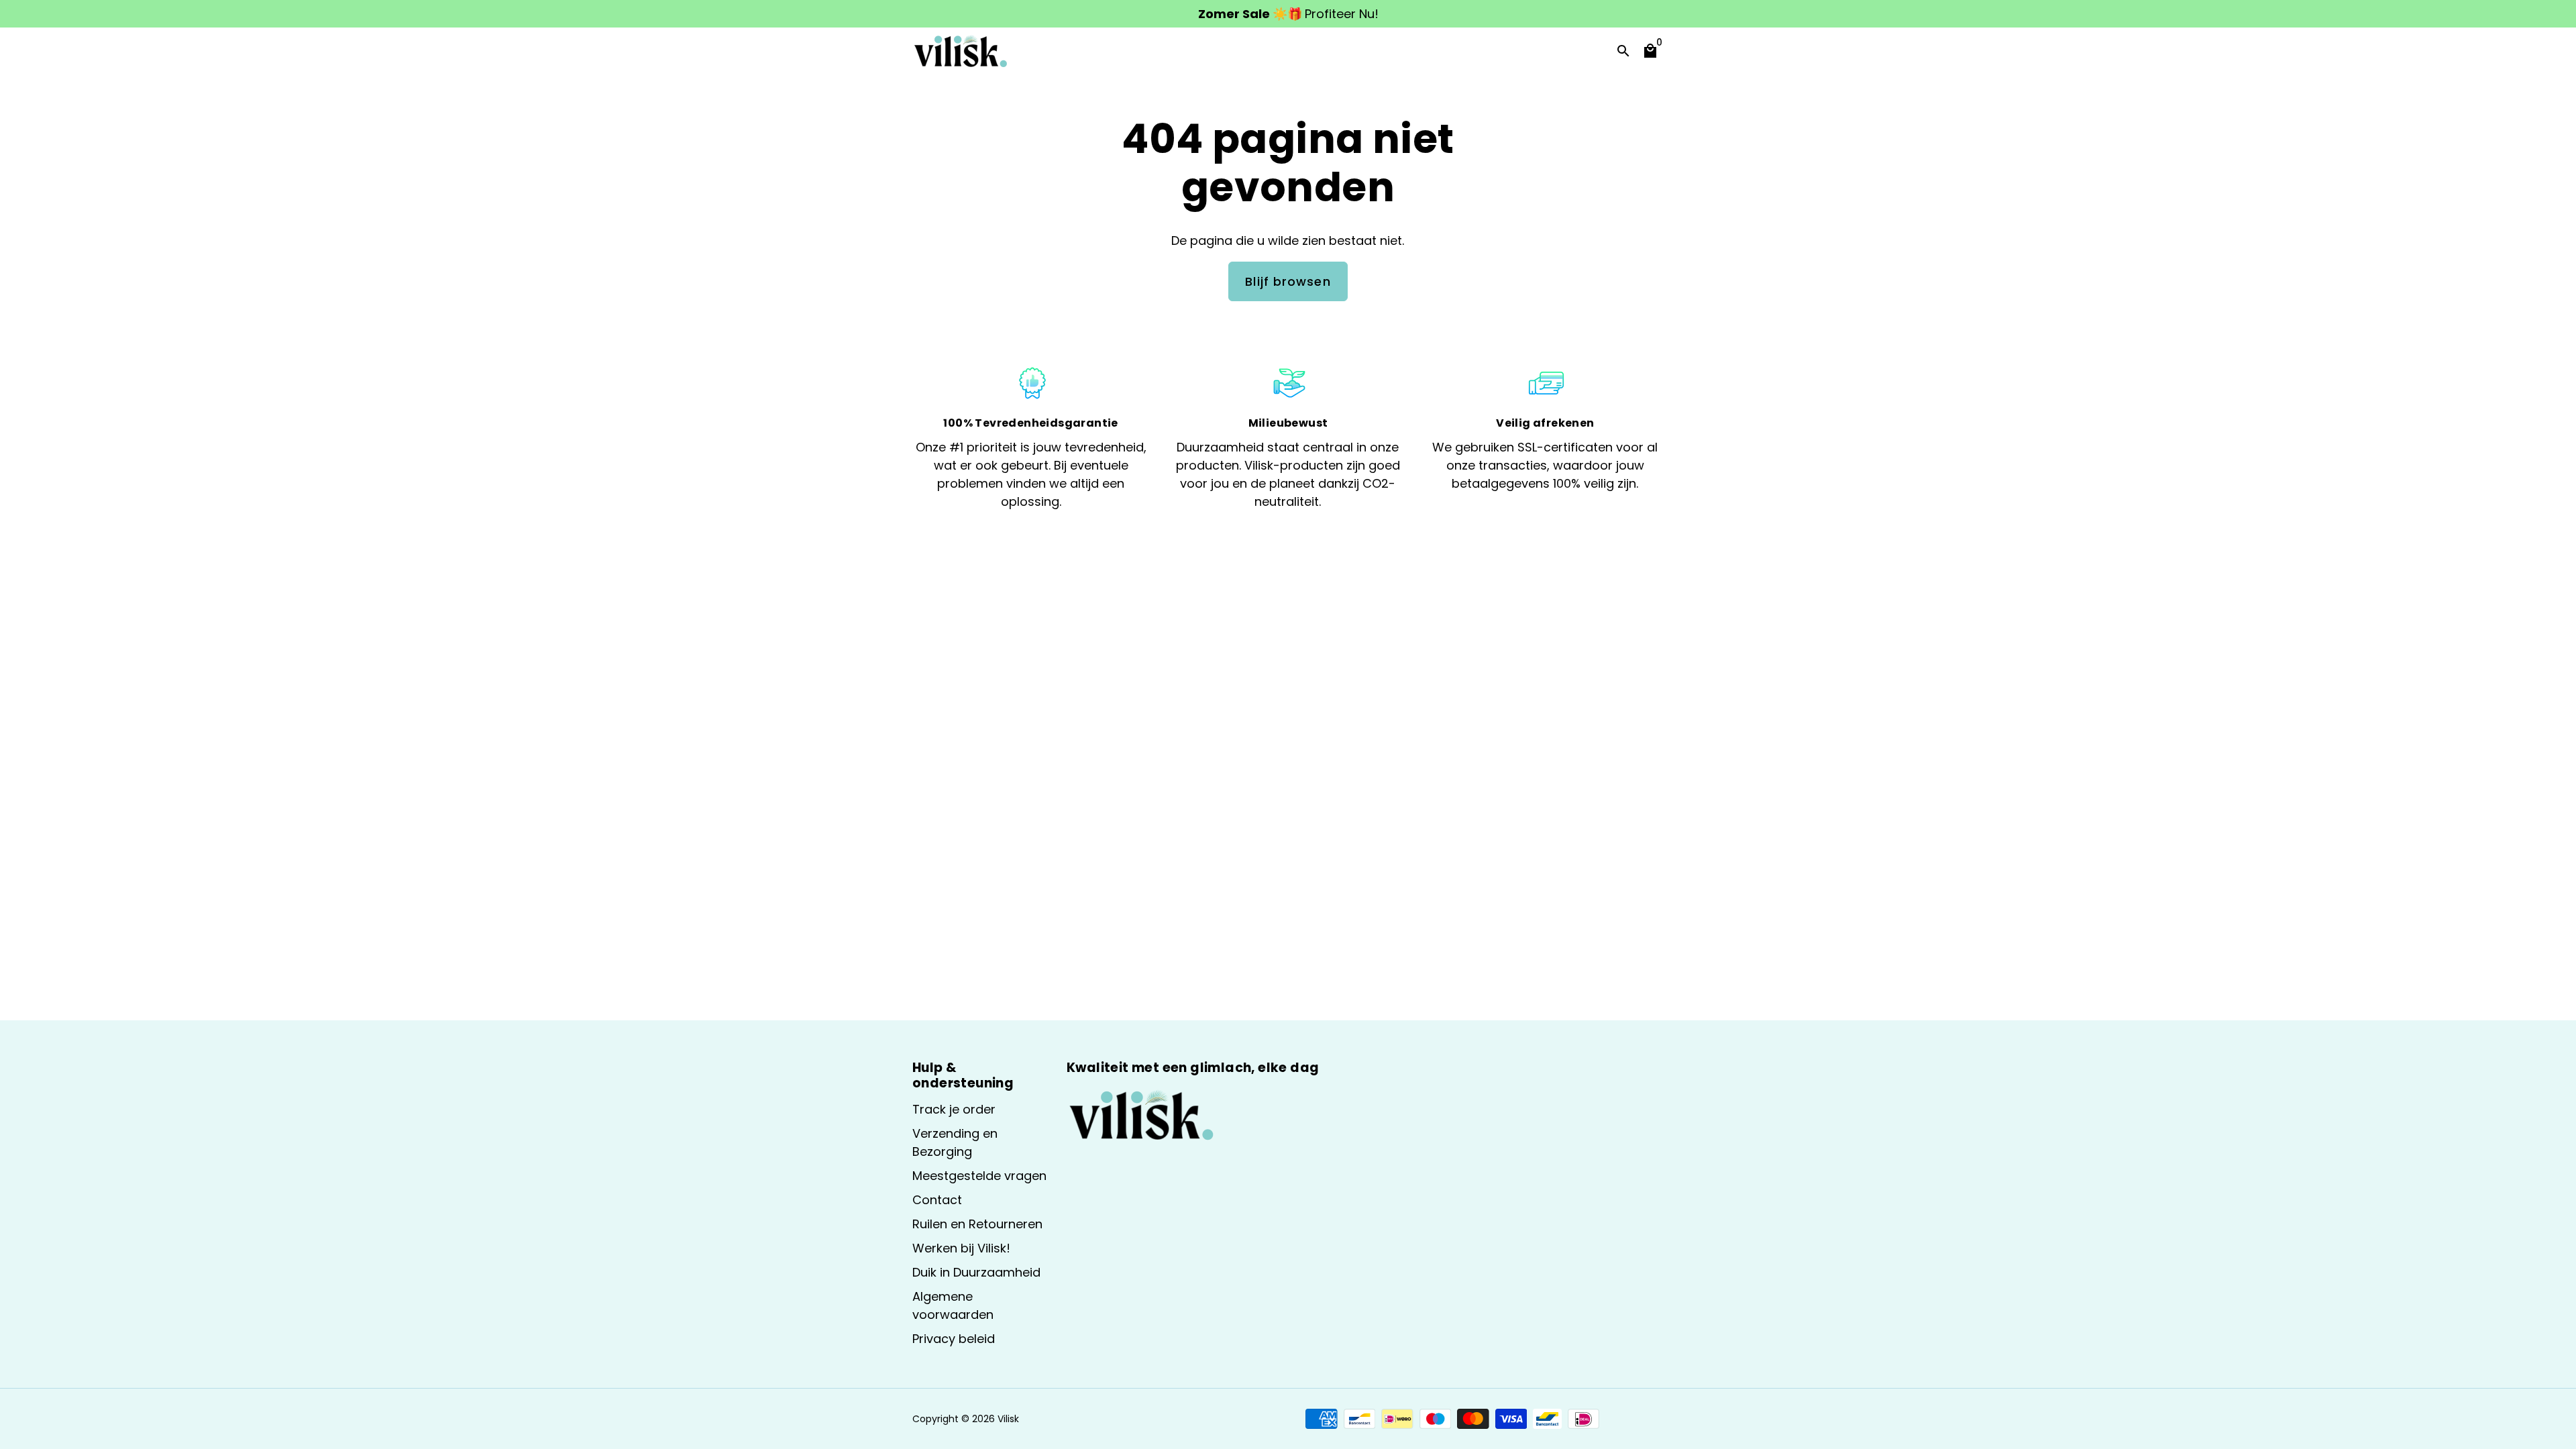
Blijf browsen (1288, 281)
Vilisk (1008, 1419)
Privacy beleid (954, 1339)
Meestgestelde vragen (979, 1176)
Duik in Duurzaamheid (976, 1272)
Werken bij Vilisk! (961, 1248)
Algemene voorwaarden (953, 1305)
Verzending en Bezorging (955, 1142)
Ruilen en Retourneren (977, 1224)
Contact (937, 1200)
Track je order (954, 1109)
